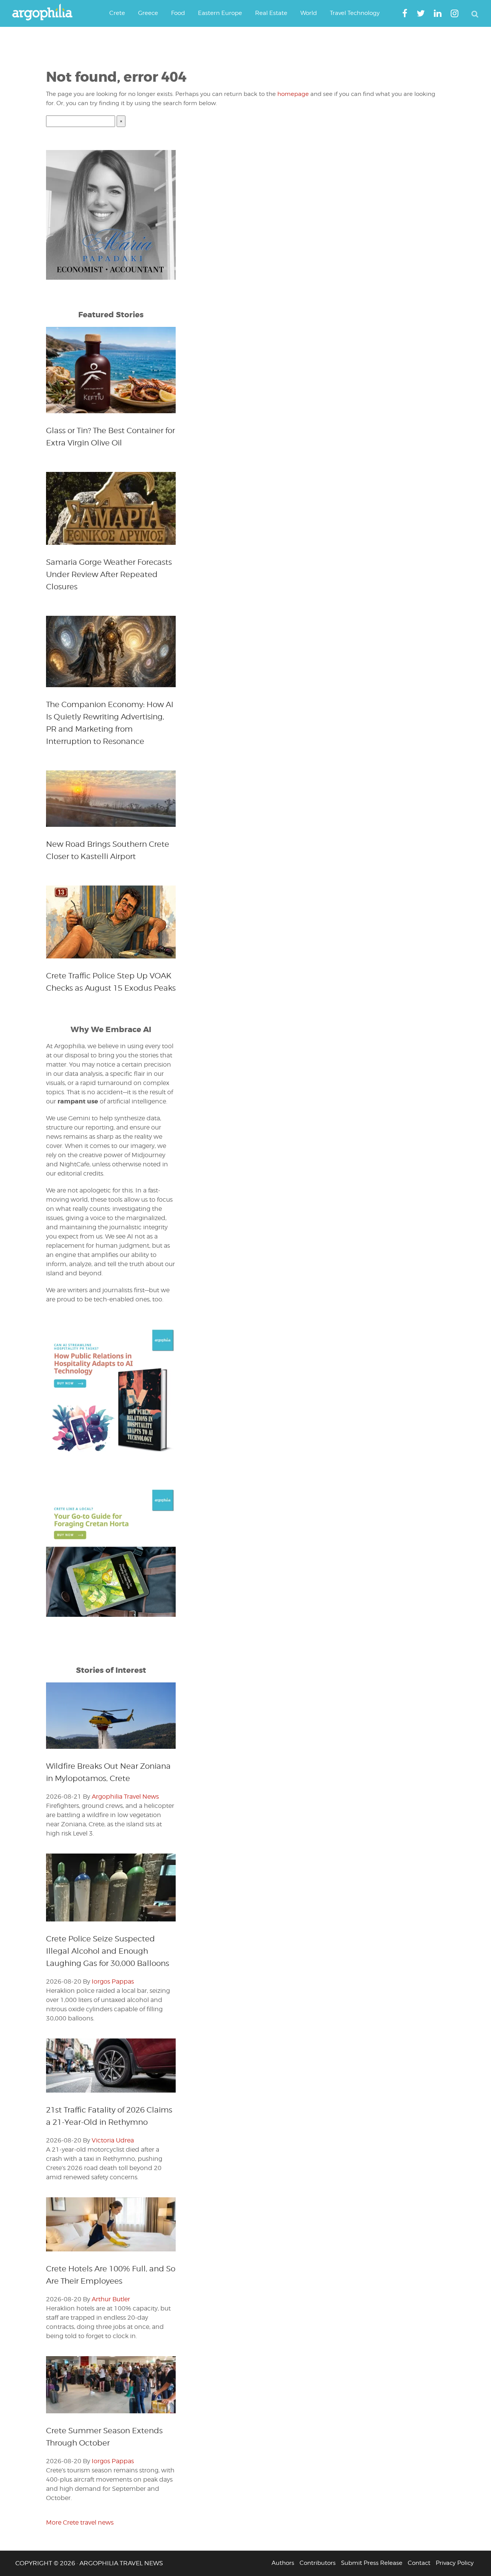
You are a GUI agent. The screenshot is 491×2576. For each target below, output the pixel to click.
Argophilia (46, 13)
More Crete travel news (80, 2522)
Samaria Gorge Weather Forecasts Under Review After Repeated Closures (109, 574)
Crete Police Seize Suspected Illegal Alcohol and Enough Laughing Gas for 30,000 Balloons (108, 1951)
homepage (293, 94)
